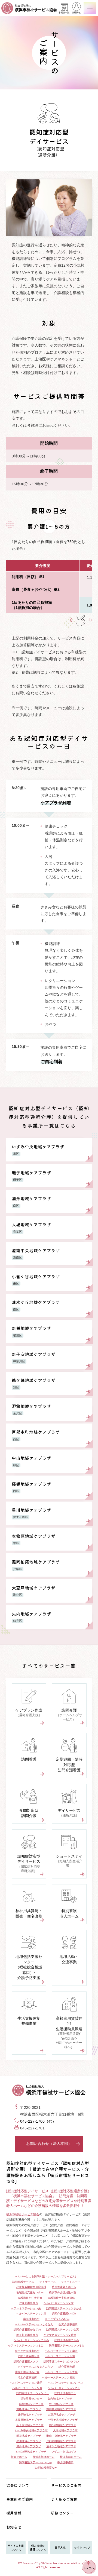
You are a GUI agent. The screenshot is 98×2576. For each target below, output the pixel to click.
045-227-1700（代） (38, 2121)
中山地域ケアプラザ (61, 2404)
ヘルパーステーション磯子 (26, 2383)
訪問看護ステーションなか (35, 2462)
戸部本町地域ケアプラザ (61, 2441)
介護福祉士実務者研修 (61, 2298)
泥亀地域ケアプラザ (29, 2409)
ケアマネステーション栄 (26, 2308)
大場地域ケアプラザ (65, 2430)
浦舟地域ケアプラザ (29, 2446)
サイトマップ (82, 2547)
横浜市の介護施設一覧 (63, 2292)
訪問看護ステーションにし (33, 2393)
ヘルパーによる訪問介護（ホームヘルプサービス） (46, 2276)
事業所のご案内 (20, 2499)
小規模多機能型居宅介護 (31, 2287)
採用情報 (76, 13)
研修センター (62, 2513)
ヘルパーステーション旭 (60, 2356)
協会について (18, 2485)
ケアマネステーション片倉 (60, 2335)
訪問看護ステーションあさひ (61, 2362)
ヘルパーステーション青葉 (61, 2372)
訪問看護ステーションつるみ (67, 2346)
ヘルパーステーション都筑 (59, 2378)
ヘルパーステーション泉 (31, 2314)
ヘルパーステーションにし (64, 2388)
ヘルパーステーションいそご (65, 2383)
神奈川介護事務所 (27, 2335)
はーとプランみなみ (57, 2319)
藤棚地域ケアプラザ (31, 2404)
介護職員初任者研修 (30, 2298)
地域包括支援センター (30, 2292)
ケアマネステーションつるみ (26, 2346)
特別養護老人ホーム (64, 2287)
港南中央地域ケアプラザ (61, 2436)
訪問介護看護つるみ (67, 2340)
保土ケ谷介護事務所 (27, 2351)
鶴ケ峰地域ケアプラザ (63, 2425)
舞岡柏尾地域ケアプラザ (61, 2409)
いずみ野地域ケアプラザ (31, 2452)
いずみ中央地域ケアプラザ (31, 2430)
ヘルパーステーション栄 (59, 2303)
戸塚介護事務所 (29, 2303)
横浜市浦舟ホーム (71, 2457)
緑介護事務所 (67, 2367)
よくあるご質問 (64, 2499)
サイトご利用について (16, 2547)
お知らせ (14, 2527)
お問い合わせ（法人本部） (49, 2144)
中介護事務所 (65, 2462)
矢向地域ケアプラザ (60, 2399)
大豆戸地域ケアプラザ (61, 2415)
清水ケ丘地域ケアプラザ (61, 2446)
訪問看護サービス (23, 2282)
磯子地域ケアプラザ (30, 2415)
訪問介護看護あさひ (26, 2362)
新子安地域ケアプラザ (30, 2425)
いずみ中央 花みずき (64, 2452)
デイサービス (48, 2282)
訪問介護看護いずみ (64, 2314)
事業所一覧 (64, 13)
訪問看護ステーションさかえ (64, 2308)
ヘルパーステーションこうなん (34, 2324)
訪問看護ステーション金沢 (63, 2330)
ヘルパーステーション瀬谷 (61, 2351)
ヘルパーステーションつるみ (31, 2340)
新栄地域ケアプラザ (29, 2436)
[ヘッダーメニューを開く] (90, 8)
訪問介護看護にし (65, 2393)
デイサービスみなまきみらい (35, 2367)
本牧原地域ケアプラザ (29, 2420)
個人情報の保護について (38, 2547)
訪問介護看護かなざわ (27, 2330)
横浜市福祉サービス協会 (23, 2214)
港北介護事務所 (27, 2378)
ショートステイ (71, 2282)
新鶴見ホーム (19, 2457)
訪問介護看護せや (29, 2356)
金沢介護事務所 (68, 2324)
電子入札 (60, 2547)
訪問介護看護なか (46, 2468)
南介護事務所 (31, 2319)
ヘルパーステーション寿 (27, 2388)
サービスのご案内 (66, 2485)
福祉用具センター (31, 2399)
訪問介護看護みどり (27, 2372)
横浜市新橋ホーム (44, 2457)
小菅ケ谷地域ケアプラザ (63, 2420)
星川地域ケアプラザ (29, 2441)
